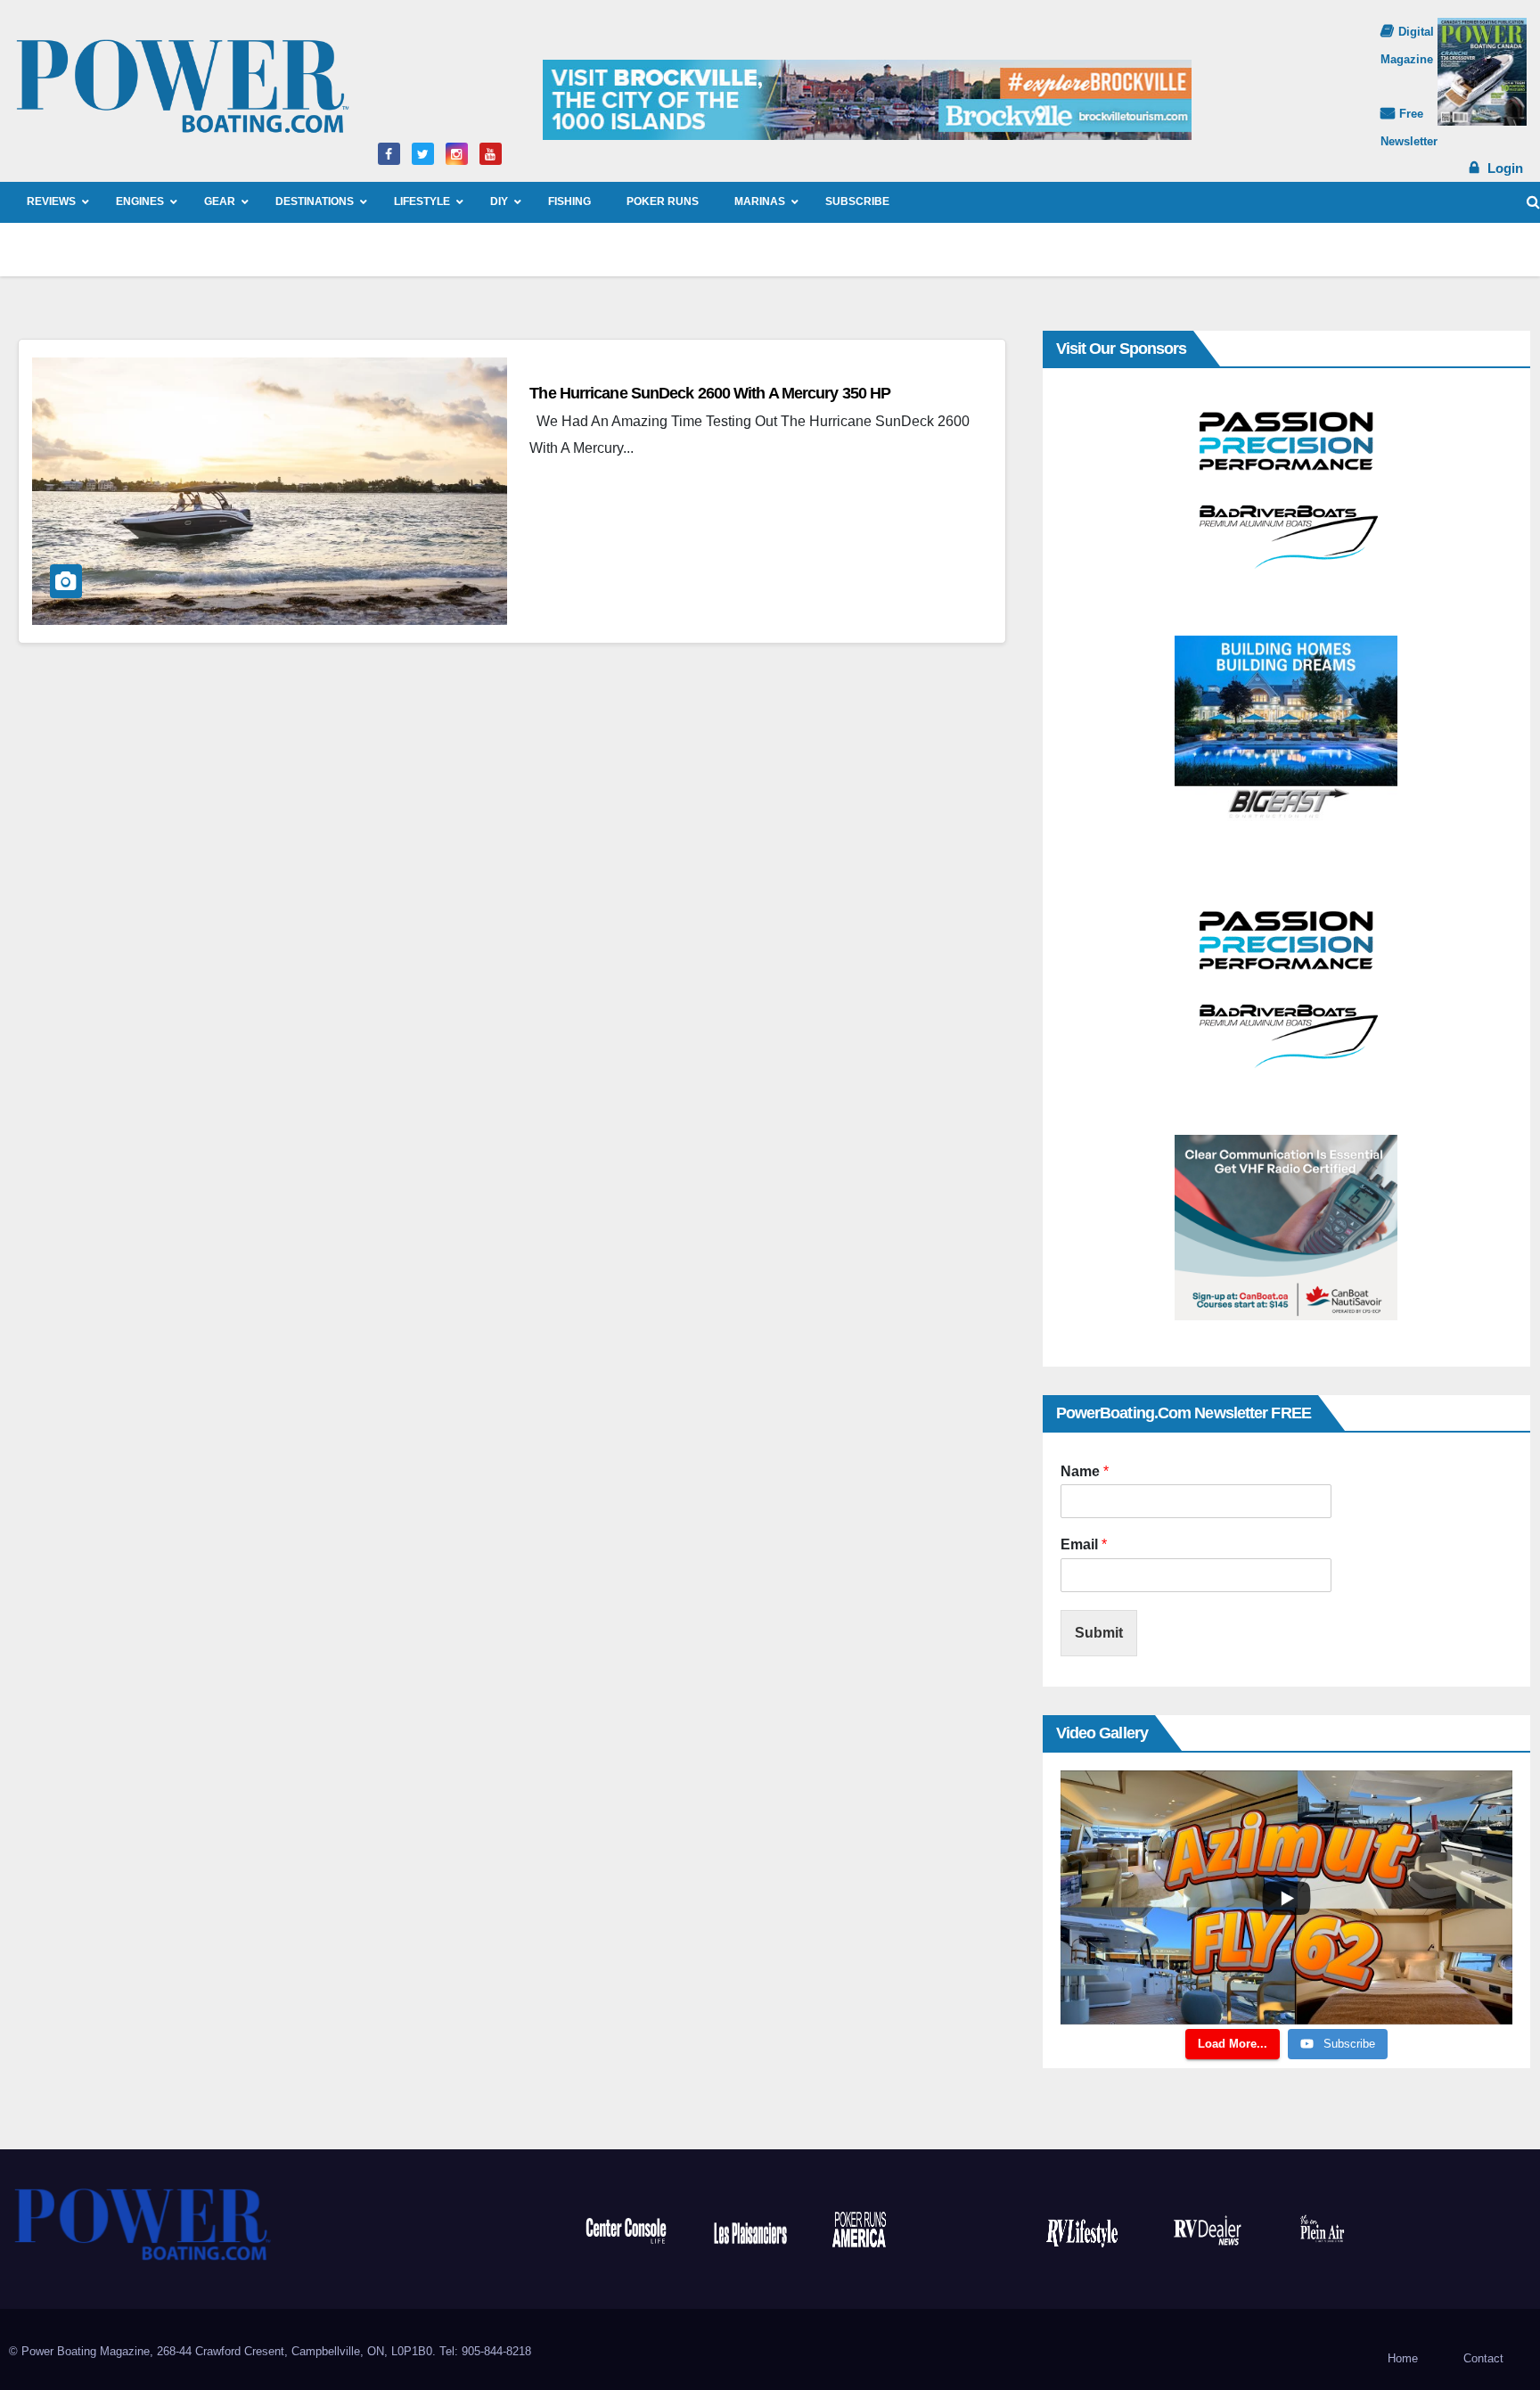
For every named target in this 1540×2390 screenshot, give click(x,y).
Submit (1099, 1633)
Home (1403, 2358)
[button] (1533, 202)
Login (1505, 168)
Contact (1483, 2358)
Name (1085, 1471)
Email (1084, 1544)
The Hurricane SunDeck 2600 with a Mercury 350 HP (710, 393)
